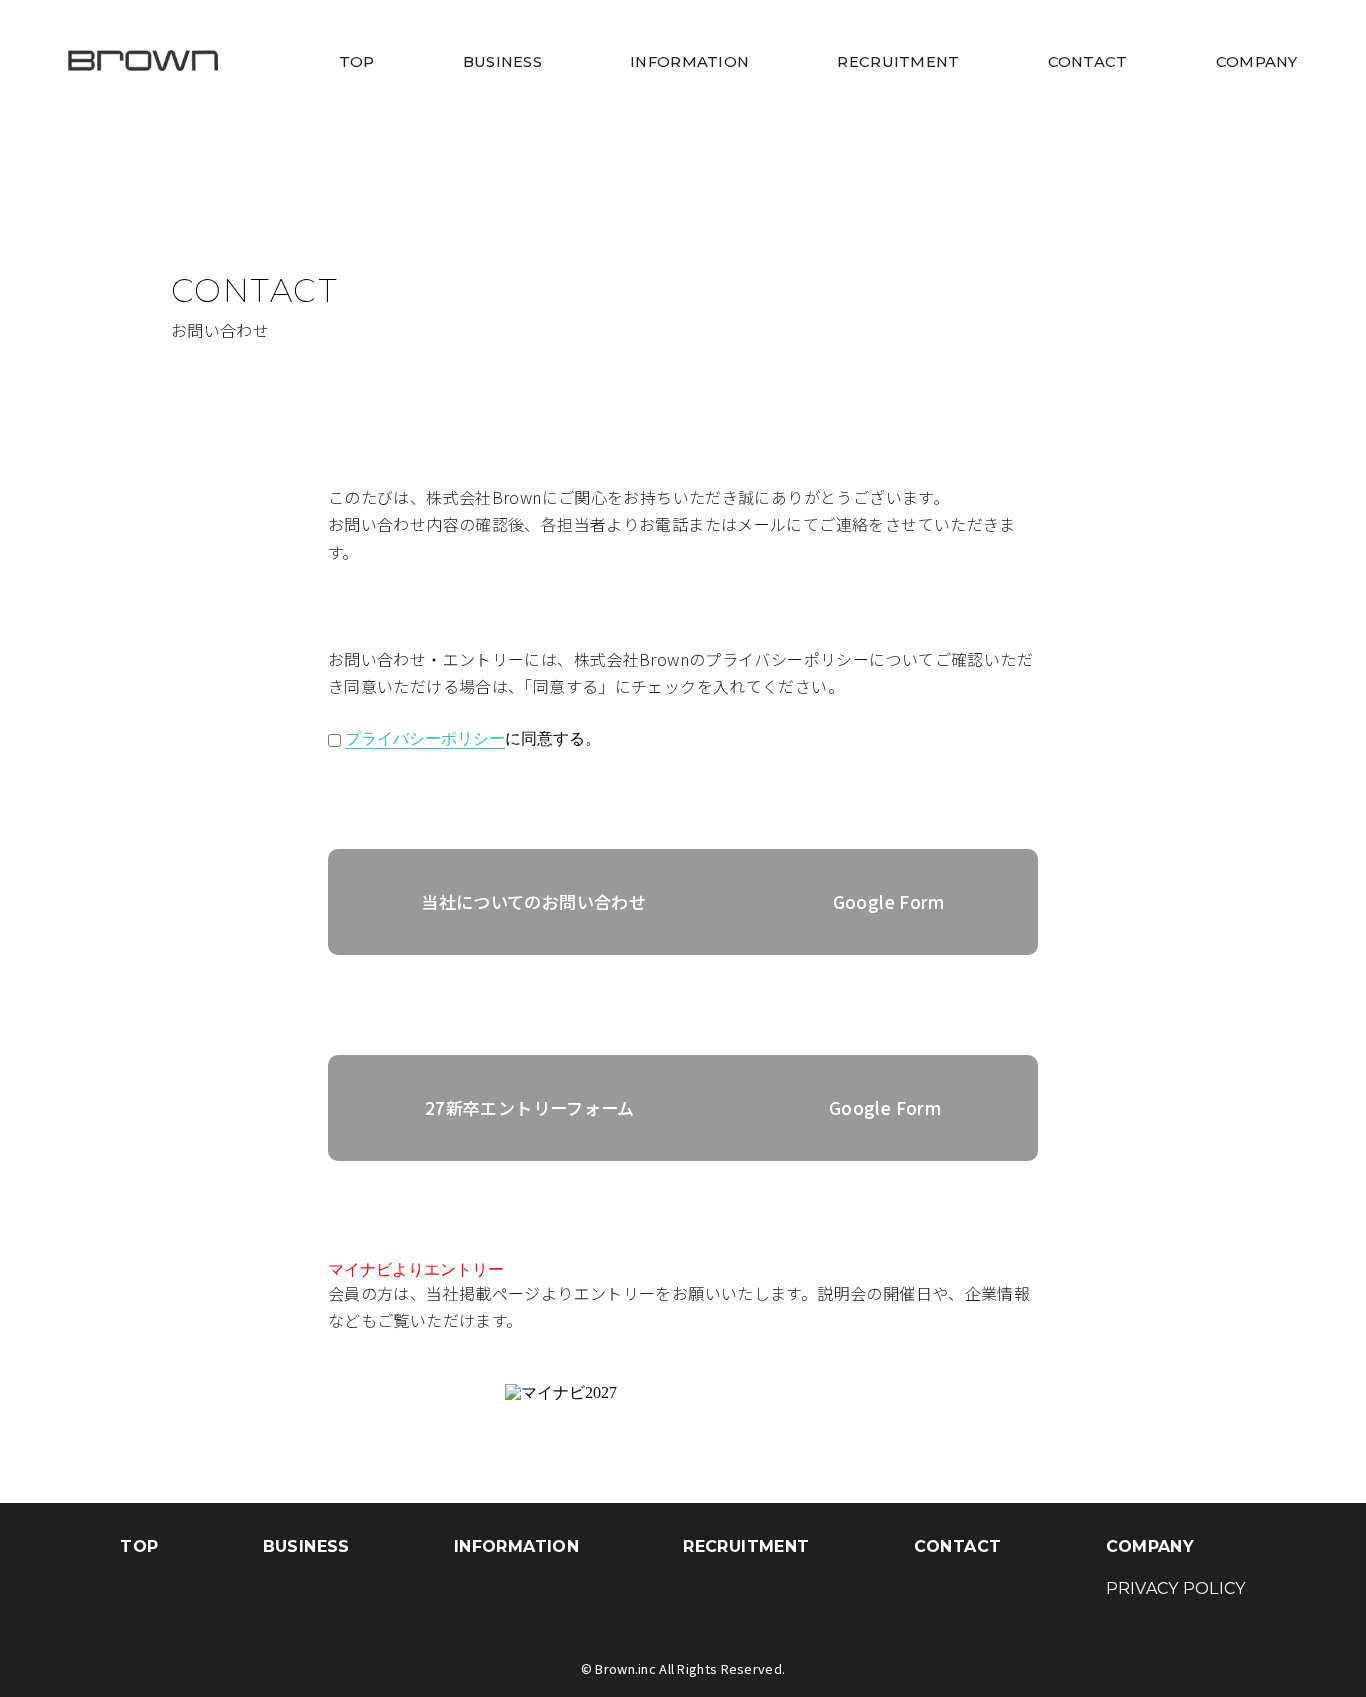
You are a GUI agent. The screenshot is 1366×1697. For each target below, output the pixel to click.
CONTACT (1088, 62)
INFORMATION (689, 62)
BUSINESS (502, 62)
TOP (357, 62)
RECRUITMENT (898, 62)
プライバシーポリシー (425, 738)
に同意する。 (473, 738)
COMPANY (1257, 62)
